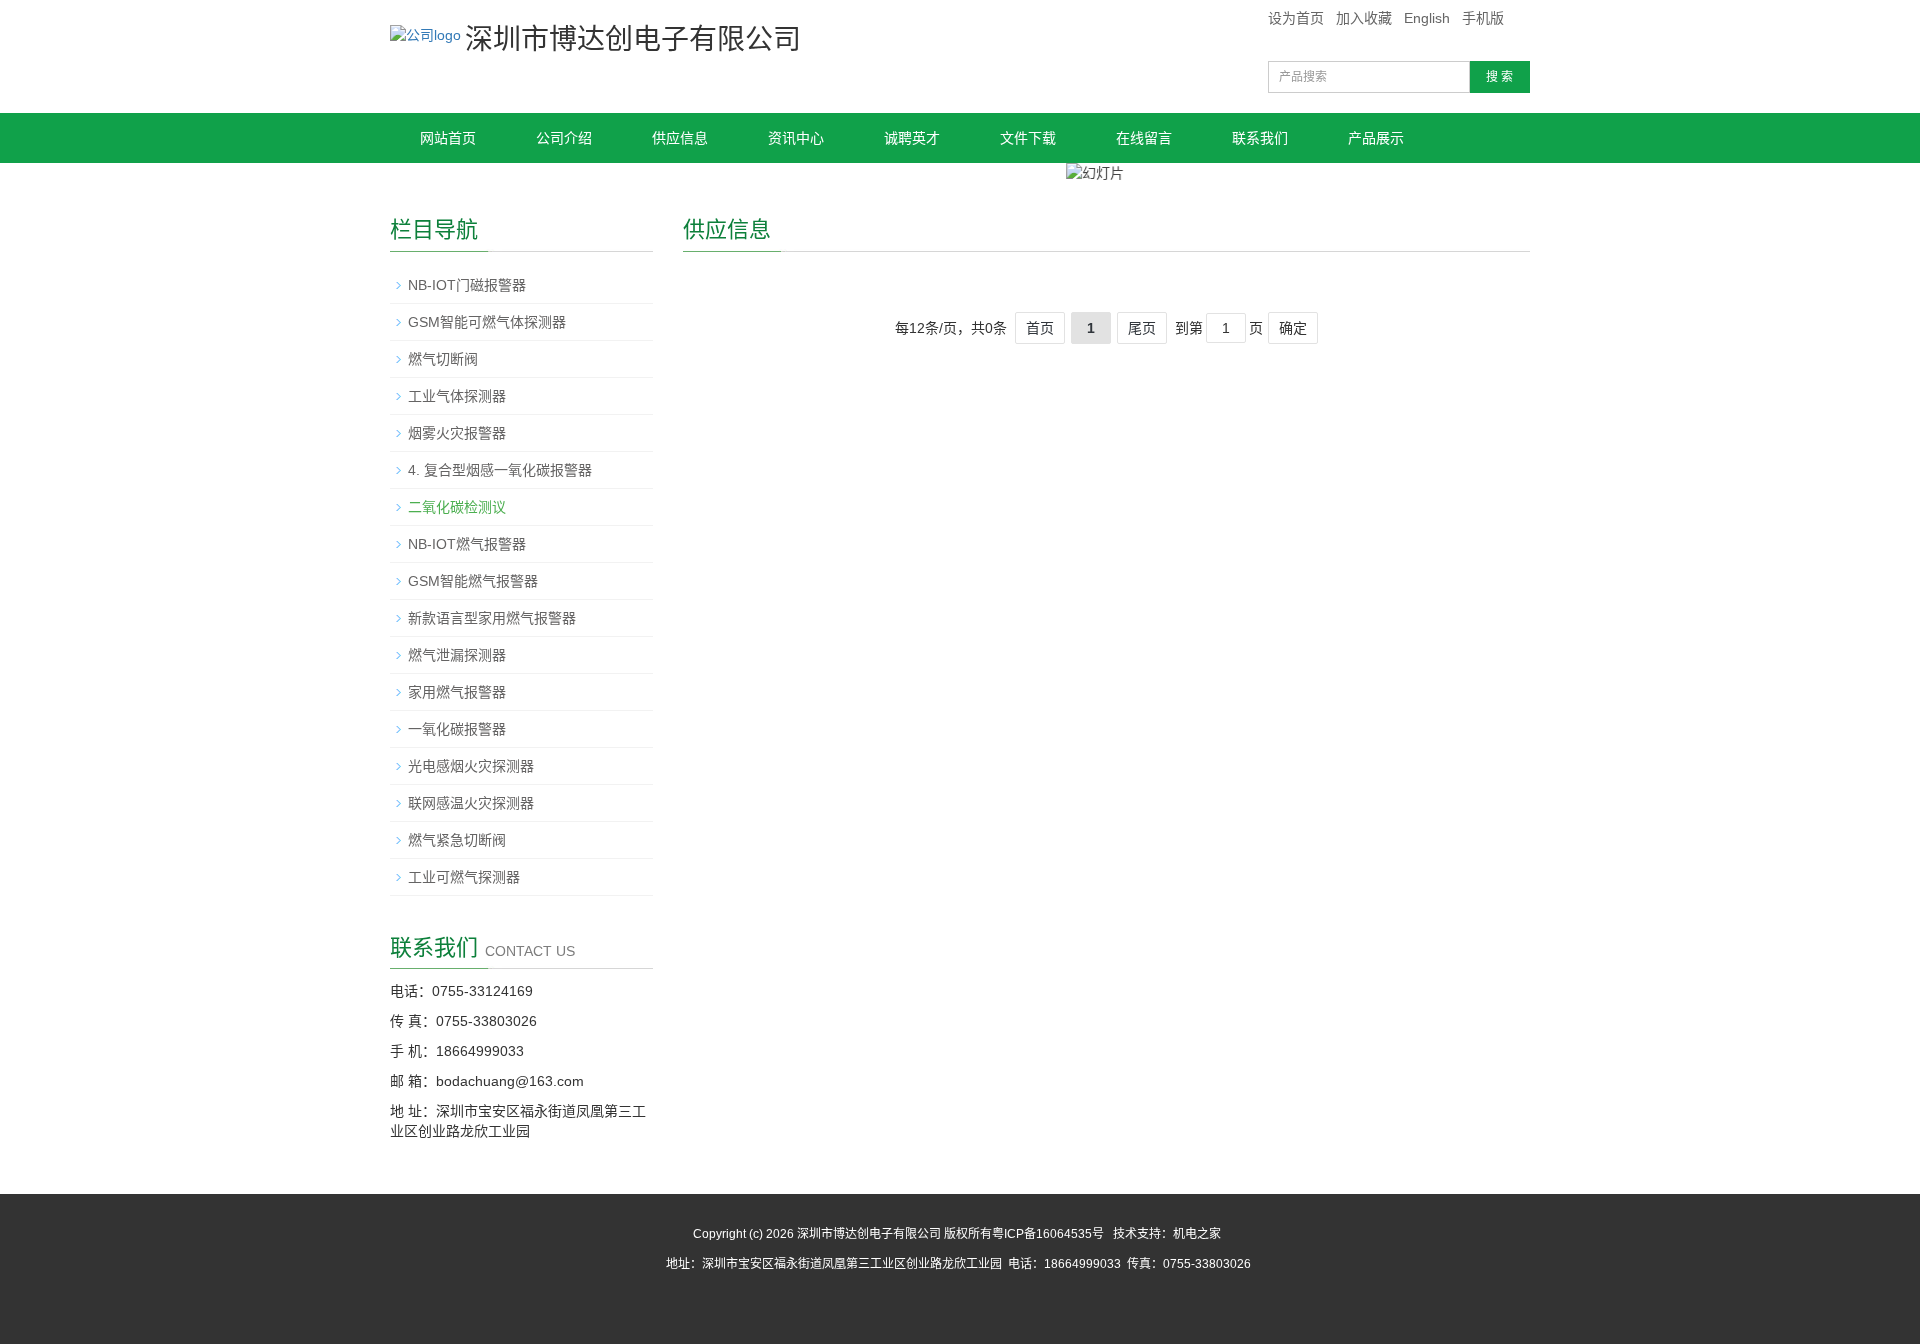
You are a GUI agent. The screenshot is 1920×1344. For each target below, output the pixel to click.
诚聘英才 (912, 138)
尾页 (1142, 328)
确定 (1293, 328)
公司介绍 (564, 138)
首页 (1040, 328)
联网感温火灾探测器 (471, 803)
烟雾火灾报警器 (457, 433)
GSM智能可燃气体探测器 (487, 322)
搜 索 (1499, 77)
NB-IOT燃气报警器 (467, 544)
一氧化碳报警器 (457, 729)
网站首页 (448, 138)
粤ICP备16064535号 (1048, 1234)
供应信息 (680, 138)
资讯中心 (796, 138)
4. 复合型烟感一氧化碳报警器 (500, 470)
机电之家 (1197, 1234)
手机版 (1483, 18)
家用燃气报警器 (457, 692)
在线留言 (1144, 138)
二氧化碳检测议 (457, 507)
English (1427, 18)
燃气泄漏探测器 (457, 655)
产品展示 (1376, 138)
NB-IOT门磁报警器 (467, 285)
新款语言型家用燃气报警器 (492, 618)
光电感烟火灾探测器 (471, 766)
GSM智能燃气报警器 (473, 581)
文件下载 (1028, 138)
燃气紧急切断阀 (457, 840)
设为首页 (1296, 18)
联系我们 (1260, 138)
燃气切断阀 (443, 359)
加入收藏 (1364, 18)
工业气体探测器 (457, 396)
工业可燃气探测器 (464, 877)
